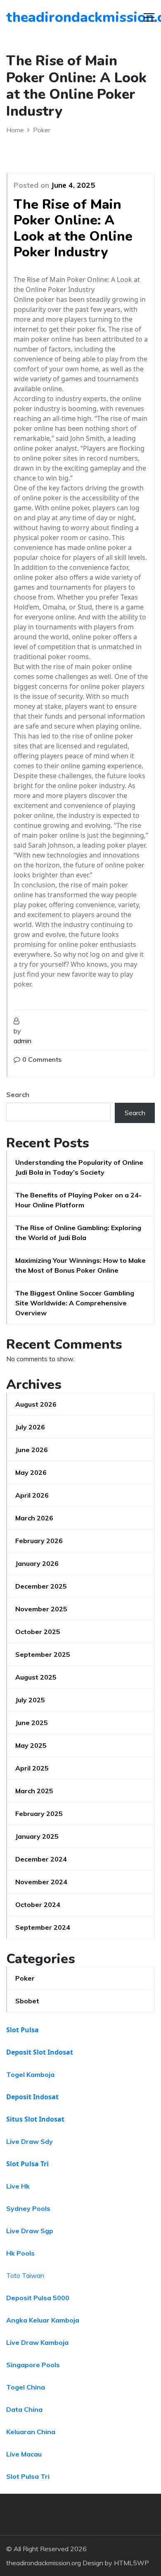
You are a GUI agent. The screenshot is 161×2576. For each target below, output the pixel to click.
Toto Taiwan (25, 2275)
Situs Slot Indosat (35, 2119)
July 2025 (30, 1700)
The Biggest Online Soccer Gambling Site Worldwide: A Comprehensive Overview (75, 1303)
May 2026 (31, 1472)
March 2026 (34, 1518)
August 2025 (36, 1677)
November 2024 (41, 1882)
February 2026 (39, 1541)
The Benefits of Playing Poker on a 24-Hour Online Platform (78, 1200)
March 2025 (34, 1791)
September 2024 (43, 1927)
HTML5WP (131, 2563)
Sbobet (27, 2001)
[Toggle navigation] (149, 17)
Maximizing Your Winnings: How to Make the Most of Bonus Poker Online (80, 1265)
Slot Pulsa (22, 2030)
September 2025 (43, 1654)
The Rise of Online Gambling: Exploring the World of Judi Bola (78, 1233)
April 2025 (32, 1768)
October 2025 (38, 1632)
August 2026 (36, 1404)
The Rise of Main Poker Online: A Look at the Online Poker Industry (73, 228)
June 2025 (32, 1723)
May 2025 (31, 1745)
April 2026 (32, 1495)
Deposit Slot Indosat (40, 2052)
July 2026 (30, 1427)
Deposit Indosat (32, 2097)
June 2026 (32, 1450)
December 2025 (41, 1586)
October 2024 (38, 1905)
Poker (25, 1978)
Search (18, 1094)
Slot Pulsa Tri (27, 2164)
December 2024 (41, 1859)
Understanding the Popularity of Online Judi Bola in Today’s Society (79, 1167)
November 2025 (41, 1609)
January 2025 (37, 1836)
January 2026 (37, 1563)
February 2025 (39, 1814)
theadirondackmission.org (53, 17)
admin (22, 1041)
